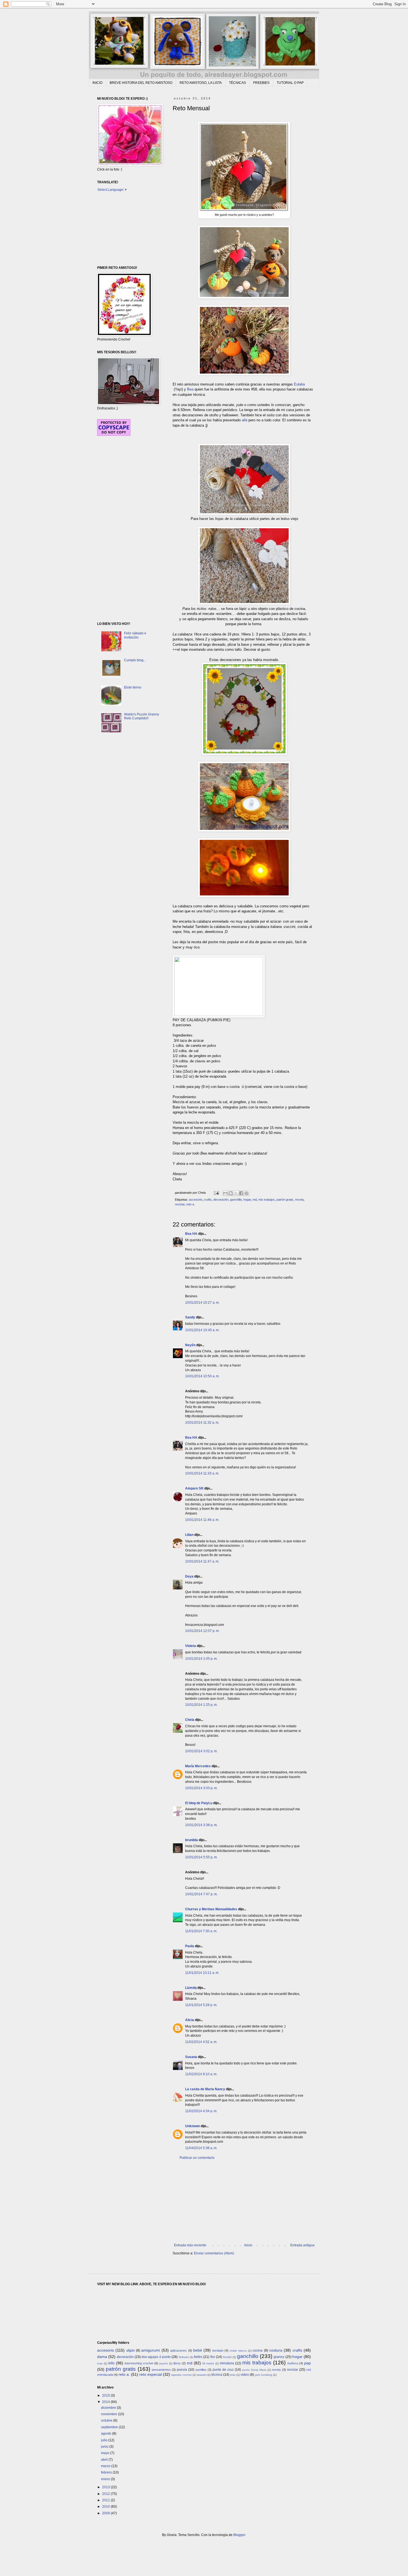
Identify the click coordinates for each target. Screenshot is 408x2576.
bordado (218, 2350)
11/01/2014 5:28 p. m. (201, 2005)
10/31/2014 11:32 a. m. (202, 1423)
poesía (182, 2370)
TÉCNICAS (237, 83)
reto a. (191, 1204)
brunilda (192, 1840)
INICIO (97, 83)
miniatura (227, 2363)
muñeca (293, 2363)
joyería (164, 2363)
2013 (106, 2487)
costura (276, 2350)
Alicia (190, 2020)
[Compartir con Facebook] (241, 1193)
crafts (208, 1200)
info (111, 2363)
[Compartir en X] (236, 1193)
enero (106, 2479)
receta (299, 1200)
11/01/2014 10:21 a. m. (202, 1973)
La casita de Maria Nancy (205, 2089)
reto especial (151, 2374)
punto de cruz (223, 2370)
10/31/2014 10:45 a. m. (202, 1330)
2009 (106, 2513)
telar (233, 2375)
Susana (191, 2057)
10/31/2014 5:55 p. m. (201, 1857)
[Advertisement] (244, 2202)
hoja (100, 2363)
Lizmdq (191, 1988)
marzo (106, 2466)
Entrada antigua (302, 2245)
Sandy (190, 1317)
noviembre (109, 2414)
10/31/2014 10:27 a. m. (202, 1303)
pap (308, 2363)
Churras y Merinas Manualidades (211, 1909)
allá (245, 420)
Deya (189, 1576)
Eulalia (299, 384)
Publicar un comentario (197, 2158)
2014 (106, 2402)
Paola (190, 1946)
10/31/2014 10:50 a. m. (202, 1376)
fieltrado (184, 2357)
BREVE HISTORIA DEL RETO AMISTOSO (141, 83)
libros (177, 2363)
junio (105, 2447)
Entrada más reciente (190, 2245)
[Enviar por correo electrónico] (225, 1193)
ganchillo (236, 1200)
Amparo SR (194, 1488)
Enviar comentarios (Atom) (214, 2253)
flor (213, 2357)
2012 (106, 2494)
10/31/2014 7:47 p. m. (201, 1894)
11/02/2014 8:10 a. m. (201, 2074)
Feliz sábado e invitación (135, 635)
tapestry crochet (182, 2375)
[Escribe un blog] (231, 1193)
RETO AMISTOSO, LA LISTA (201, 83)
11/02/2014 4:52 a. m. (201, 2042)
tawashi (202, 2375)
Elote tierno (133, 687)
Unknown (192, 2126)
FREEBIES (261, 83)
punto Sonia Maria (254, 2370)
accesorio (196, 1200)
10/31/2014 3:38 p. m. (201, 1825)
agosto (107, 2434)
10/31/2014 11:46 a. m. (202, 1520)
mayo (106, 2453)
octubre (107, 2420)
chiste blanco (238, 2351)
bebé (198, 2350)
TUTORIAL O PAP (290, 83)
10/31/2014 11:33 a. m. (202, 1473)
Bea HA (191, 1234)
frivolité (227, 2357)
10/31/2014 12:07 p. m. (202, 1631)
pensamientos (161, 2370)
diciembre (109, 2408)
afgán (131, 2350)
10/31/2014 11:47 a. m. (202, 1561)
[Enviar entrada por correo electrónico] (216, 1193)
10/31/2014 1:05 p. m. (201, 1659)
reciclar (180, 1204)
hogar (247, 1200)
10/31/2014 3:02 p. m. (201, 1751)
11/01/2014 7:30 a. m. (201, 1931)
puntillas (201, 2370)
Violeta (191, 1646)
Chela (190, 1720)
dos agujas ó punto (156, 2357)
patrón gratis (285, 1200)
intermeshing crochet (139, 2363)
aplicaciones (178, 2350)
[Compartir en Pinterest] (246, 1193)
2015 (106, 2395)
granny (279, 2357)
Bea (190, 389)
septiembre (110, 2427)
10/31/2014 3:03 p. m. (201, 1788)
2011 (106, 2500)
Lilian (189, 1535)
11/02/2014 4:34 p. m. (201, 2111)
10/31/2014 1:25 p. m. (201, 1705)
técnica (217, 2375)
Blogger (239, 2535)
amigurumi (151, 2350)
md (255, 1200)
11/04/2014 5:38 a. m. (201, 2148)
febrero (107, 2472)
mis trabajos (267, 1200)
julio (105, 2440)
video (245, 2375)
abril (105, 2460)
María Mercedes (198, 1766)
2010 (106, 2507)
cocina (258, 2350)
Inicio (248, 2245)
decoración (221, 1200)
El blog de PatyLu (199, 1803)
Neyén (190, 1345)
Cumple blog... (135, 660)
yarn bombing (264, 2375)
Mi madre (208, 2363)
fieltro (198, 2357)
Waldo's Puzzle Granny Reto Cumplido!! (142, 716)
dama (102, 2357)
